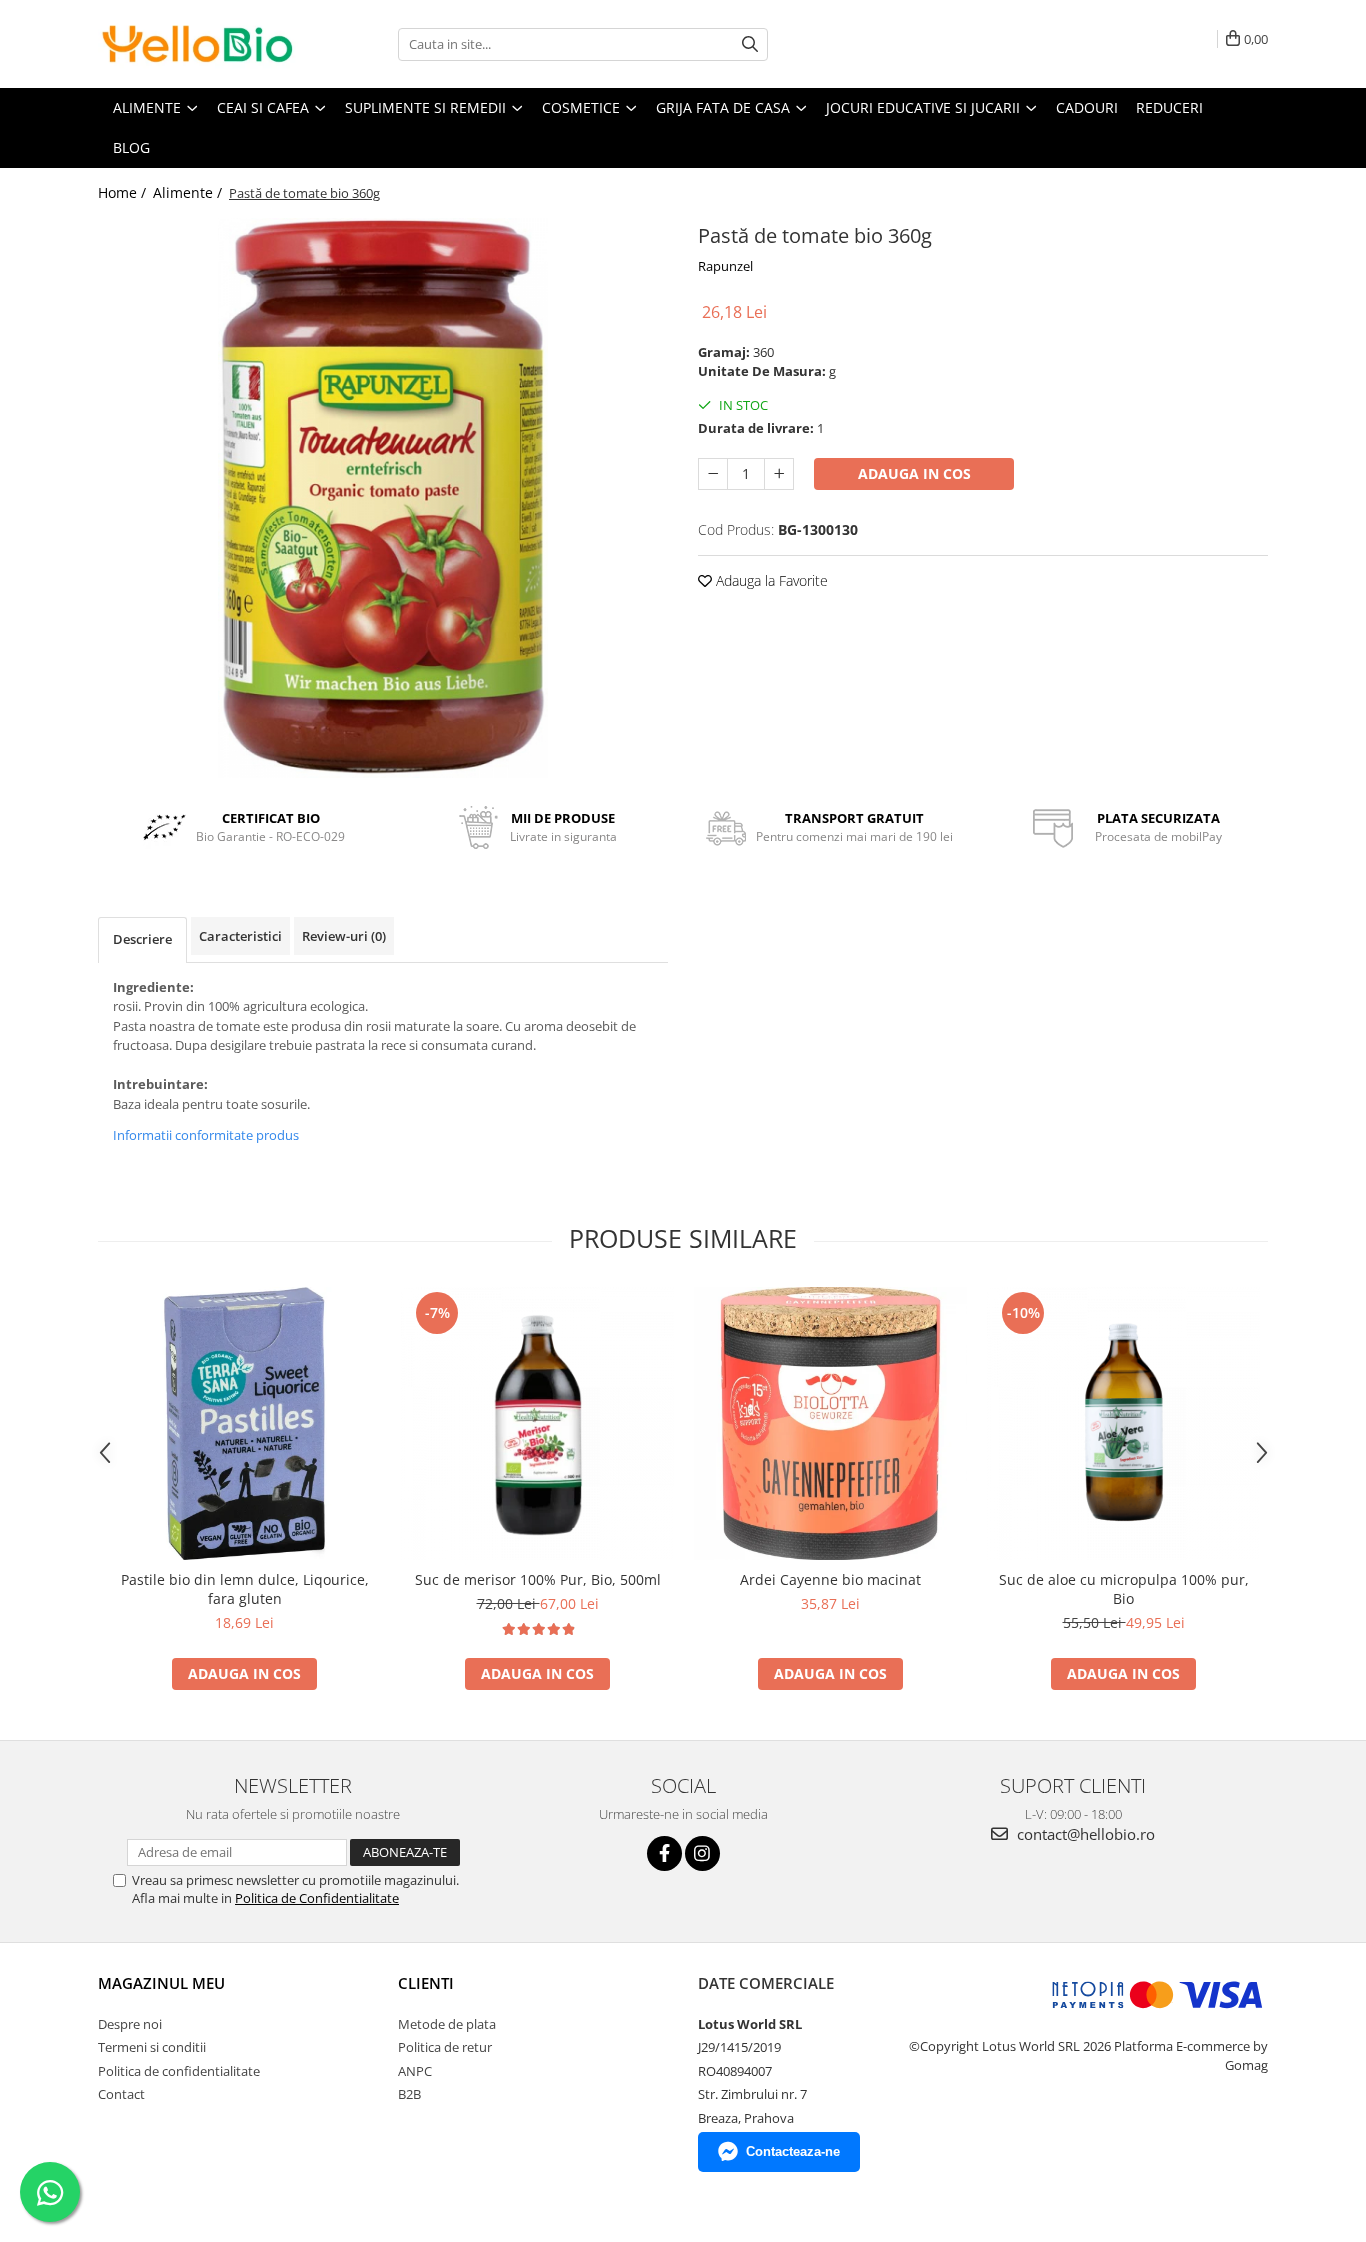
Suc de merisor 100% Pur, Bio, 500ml (538, 1579)
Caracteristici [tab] (240, 936)
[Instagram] (702, 1853)
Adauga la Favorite (770, 580)
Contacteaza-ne (793, 2151)
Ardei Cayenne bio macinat (830, 1579)
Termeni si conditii (152, 2047)
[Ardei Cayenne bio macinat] (830, 1423)
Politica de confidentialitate (179, 2071)
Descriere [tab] (142, 939)
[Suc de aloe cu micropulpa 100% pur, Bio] (1123, 1423)
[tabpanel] (383, 498)
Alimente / (189, 192)
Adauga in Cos (914, 473)
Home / (124, 192)
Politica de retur (445, 2047)
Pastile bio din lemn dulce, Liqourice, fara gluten (245, 1589)
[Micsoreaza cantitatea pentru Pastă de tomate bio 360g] (713, 474)
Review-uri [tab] (344, 936)
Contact (121, 2094)
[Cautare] (750, 44)
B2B (409, 2094)
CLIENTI (426, 1983)
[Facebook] (664, 1853)
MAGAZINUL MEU (161, 1983)
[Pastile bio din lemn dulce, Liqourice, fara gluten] (244, 1423)
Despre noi (130, 2024)
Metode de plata (447, 2024)
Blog (131, 147)
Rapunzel (725, 266)
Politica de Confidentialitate (317, 1898)
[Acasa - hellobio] (198, 44)
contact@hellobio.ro (1084, 1834)
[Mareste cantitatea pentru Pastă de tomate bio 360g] (779, 474)
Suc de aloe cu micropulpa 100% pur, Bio (1124, 1589)
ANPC (415, 2071)
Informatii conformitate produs (206, 1135)
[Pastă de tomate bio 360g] (383, 498)
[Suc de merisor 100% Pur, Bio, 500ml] (537, 1423)
